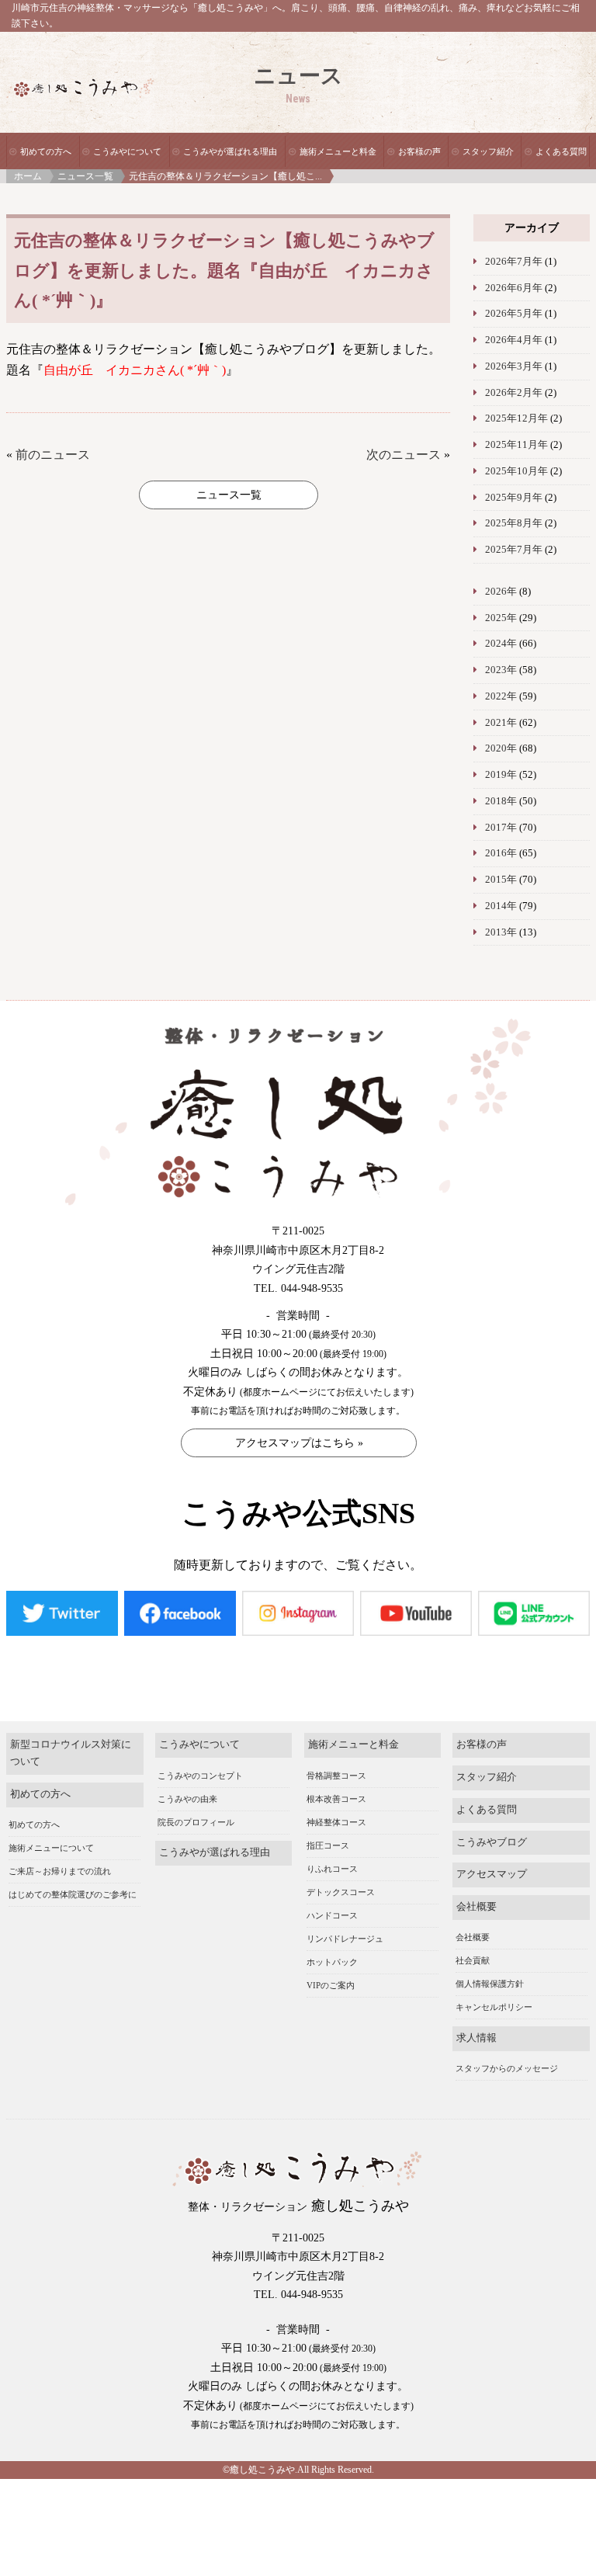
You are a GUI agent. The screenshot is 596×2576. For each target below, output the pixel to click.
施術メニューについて (51, 1848)
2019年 (501, 775)
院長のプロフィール (196, 1822)
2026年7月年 (514, 262)
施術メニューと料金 (338, 151)
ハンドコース (332, 1915)
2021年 (501, 723)
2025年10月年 (516, 471)
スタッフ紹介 (488, 151)
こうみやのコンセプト (200, 1776)
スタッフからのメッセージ (507, 2068)
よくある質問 (561, 151)
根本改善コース (336, 1799)
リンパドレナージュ (345, 1939)
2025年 (501, 618)
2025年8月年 (514, 523)
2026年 (501, 592)
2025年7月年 (514, 550)
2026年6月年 (514, 288)
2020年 (501, 748)
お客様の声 (419, 151)
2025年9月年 (514, 498)
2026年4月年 (514, 340)
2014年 (501, 906)
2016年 (501, 853)
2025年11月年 (516, 445)
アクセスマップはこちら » (299, 1443)
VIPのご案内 (331, 1985)
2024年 (501, 644)
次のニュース (404, 455)
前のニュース (53, 455)
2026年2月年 (514, 393)
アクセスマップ (492, 1874)
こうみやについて (127, 151)
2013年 (501, 932)
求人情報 (476, 2038)
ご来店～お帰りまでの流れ (60, 1871)
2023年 (501, 670)
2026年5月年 (514, 314)
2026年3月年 (514, 366)
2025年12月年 (516, 418)
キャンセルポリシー (494, 2007)
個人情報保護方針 (490, 1984)
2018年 (501, 801)
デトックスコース (341, 1892)
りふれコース (332, 1869)
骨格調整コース (336, 1776)
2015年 (501, 880)
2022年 (501, 696)
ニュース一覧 (85, 176)
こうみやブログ (492, 1842)
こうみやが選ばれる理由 (230, 151)
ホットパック (332, 1962)
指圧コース (328, 1845)
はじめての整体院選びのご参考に (73, 1894)
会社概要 (476, 1907)
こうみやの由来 (187, 1799)
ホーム (28, 176)
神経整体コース (336, 1822)
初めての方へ (46, 151)
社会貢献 (473, 1960)
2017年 (501, 828)
